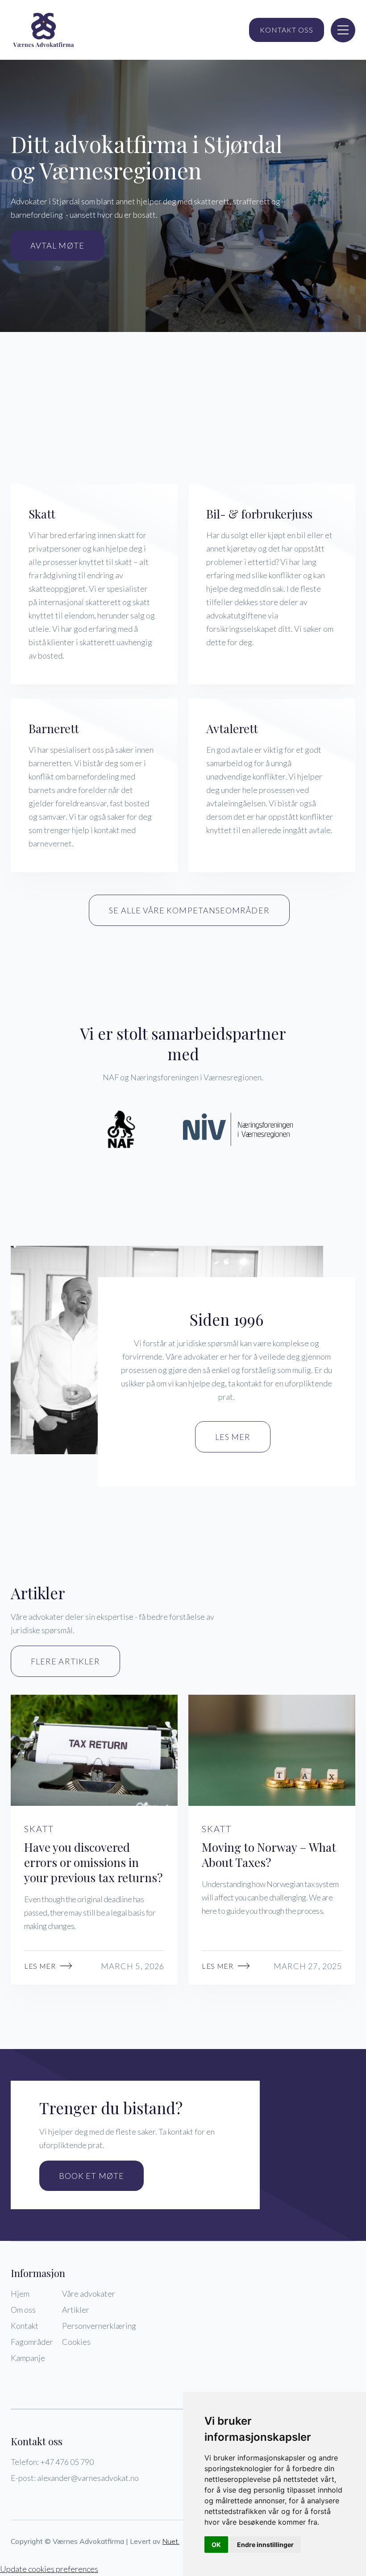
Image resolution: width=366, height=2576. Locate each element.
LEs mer (233, 1437)
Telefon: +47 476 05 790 (52, 2462)
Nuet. (171, 2541)
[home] (44, 30)
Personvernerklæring (99, 2326)
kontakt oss (287, 30)
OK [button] (216, 2545)
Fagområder (32, 2342)
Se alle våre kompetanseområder (189, 910)
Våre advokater (89, 2294)
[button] (343, 30)
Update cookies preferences (49, 2569)
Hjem (20, 2294)
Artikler (76, 2310)
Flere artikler (65, 1661)
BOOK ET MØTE (91, 2176)
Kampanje (28, 2358)
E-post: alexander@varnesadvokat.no (75, 2478)
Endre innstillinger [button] (265, 2545)
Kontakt (25, 2326)
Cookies (76, 2342)
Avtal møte (57, 245)
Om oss (23, 2310)
